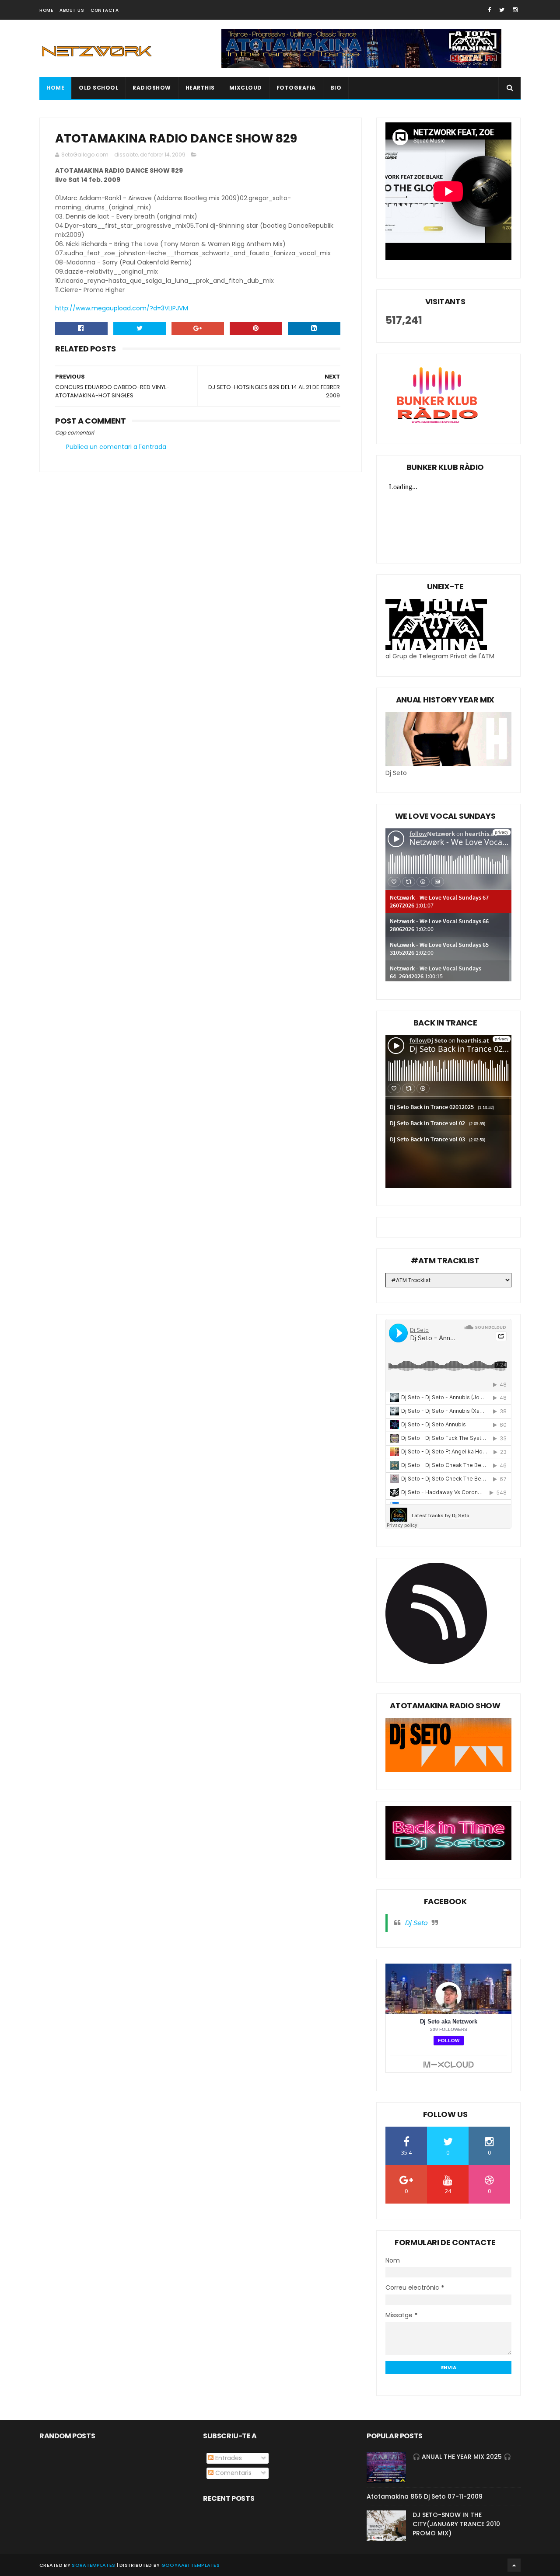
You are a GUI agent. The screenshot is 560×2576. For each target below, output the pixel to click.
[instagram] (515, 10)
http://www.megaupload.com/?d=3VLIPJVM (122, 308)
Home (46, 10)
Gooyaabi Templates (191, 2565)
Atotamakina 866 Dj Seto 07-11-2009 (425, 2496)
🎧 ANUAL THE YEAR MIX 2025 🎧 (462, 2457)
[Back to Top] (514, 2565)
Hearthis (200, 88)
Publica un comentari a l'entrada (116, 447)
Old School (98, 88)
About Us (72, 10)
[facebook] (489, 10)
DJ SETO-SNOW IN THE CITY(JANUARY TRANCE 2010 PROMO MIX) (456, 2524)
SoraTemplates (93, 2565)
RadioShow (152, 88)
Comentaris (233, 2473)
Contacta (105, 10)
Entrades (228, 2458)
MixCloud (246, 88)
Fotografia (296, 88)
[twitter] (502, 10)
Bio (336, 88)
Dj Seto (416, 1923)
